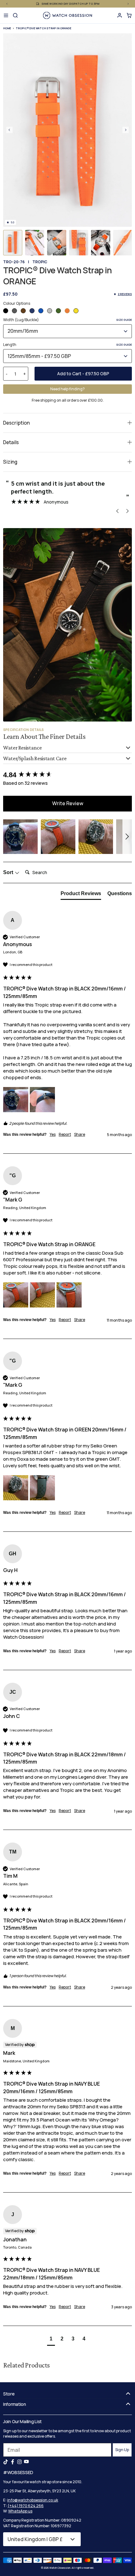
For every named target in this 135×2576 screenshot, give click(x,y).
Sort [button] (9, 872)
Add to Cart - (83, 374)
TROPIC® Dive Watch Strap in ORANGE (43, 28)
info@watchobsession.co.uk (33, 2500)
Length (67, 345)
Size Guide (124, 320)
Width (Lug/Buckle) (67, 320)
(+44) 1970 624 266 (26, 2506)
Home (7, 28)
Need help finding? (67, 389)
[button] (13, 243)
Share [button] (80, 1135)
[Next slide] (126, 130)
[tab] (81, 895)
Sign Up (122, 2450)
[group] (67, 775)
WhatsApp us (20, 2511)
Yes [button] (53, 1135)
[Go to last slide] (9, 130)
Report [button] (65, 1135)
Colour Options (17, 303)
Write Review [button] (68, 803)
